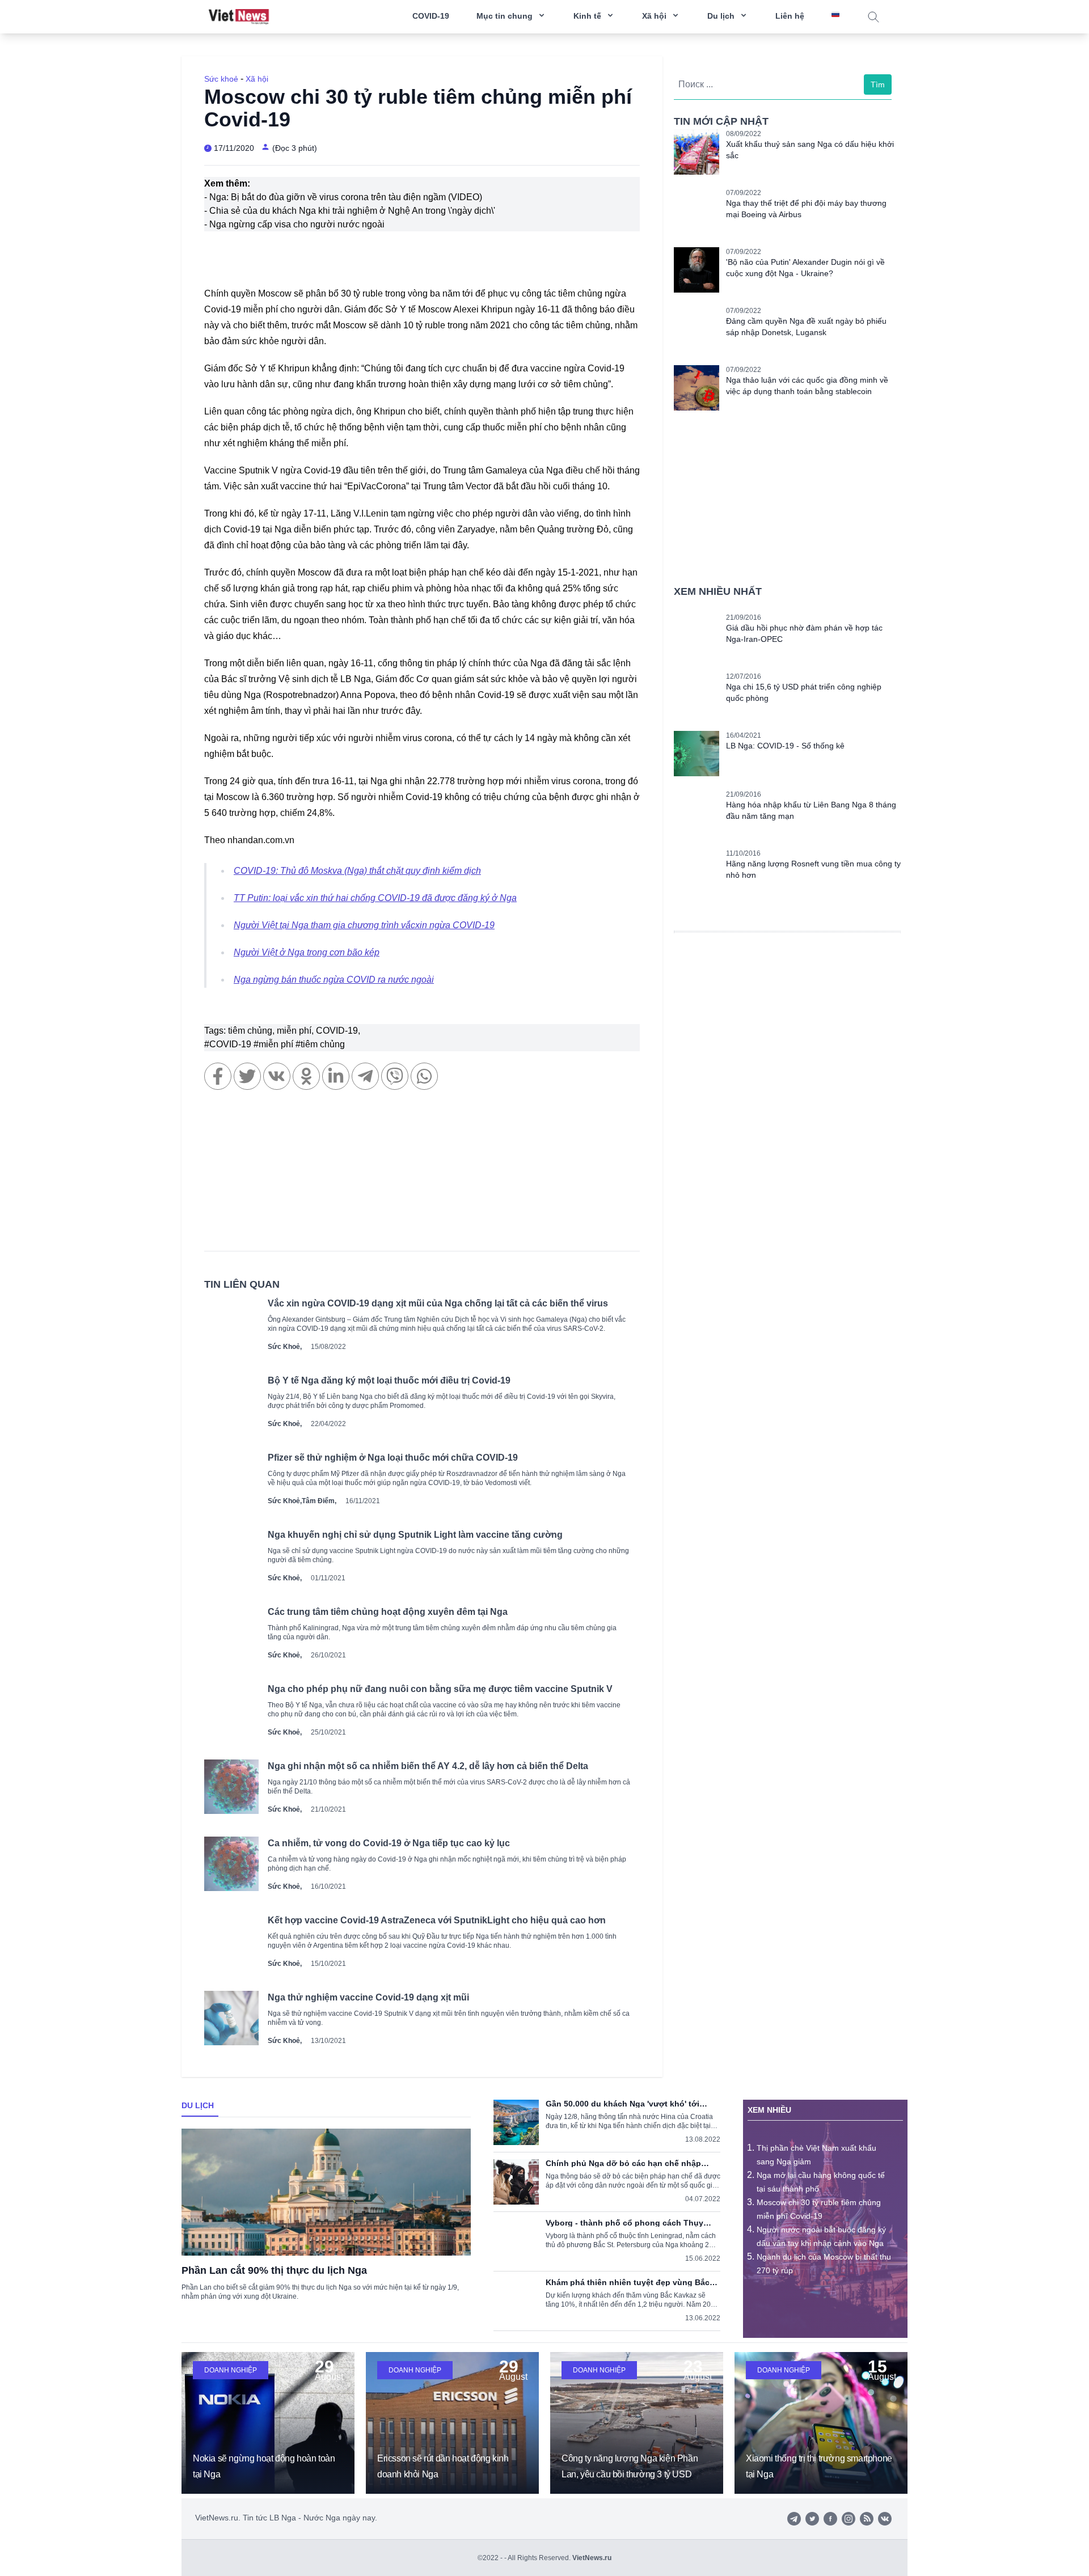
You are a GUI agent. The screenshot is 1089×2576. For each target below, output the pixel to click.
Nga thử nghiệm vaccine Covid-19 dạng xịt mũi (368, 1997)
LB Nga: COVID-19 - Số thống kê (785, 746)
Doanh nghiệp (231, 2370)
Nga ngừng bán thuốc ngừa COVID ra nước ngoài (334, 980)
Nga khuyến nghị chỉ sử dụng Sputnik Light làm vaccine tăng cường (415, 1535)
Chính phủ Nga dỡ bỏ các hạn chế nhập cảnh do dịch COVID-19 (623, 2163)
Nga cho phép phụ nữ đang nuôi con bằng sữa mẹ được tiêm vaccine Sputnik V (440, 1689)
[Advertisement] (422, 1176)
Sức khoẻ (221, 79)
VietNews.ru (592, 2558)
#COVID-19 (229, 1044)
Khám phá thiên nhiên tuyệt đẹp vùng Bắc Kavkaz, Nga (628, 2282)
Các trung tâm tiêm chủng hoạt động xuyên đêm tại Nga (388, 1612)
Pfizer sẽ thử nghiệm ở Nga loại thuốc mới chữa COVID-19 (393, 1458)
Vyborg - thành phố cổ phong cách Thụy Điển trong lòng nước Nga (624, 2223)
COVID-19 (431, 16)
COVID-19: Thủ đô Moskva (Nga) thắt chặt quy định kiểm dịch (357, 871)
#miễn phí (275, 1044)
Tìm (878, 84)
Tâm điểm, (319, 1501)
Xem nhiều (769, 2110)
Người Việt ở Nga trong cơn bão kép (307, 952)
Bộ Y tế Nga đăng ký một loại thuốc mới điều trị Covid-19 (389, 1380)
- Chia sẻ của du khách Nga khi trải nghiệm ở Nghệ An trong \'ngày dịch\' (350, 211)
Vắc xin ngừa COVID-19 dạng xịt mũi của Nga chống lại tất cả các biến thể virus (438, 1303)
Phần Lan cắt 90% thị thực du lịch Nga (274, 2270)
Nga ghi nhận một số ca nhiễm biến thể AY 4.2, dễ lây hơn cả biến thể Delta (428, 1766)
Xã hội (257, 79)
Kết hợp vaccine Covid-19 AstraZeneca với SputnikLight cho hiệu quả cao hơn (437, 1920)
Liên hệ (790, 16)
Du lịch (198, 2105)
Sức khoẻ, (285, 1347)
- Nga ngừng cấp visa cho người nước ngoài (294, 224)
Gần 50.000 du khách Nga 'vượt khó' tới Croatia (622, 2104)
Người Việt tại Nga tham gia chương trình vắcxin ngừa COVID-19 (364, 925)
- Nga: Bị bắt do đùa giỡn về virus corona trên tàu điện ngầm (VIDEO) (343, 197)
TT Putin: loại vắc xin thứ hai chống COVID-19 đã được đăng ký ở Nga (375, 898)
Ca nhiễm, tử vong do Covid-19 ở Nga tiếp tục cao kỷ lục (389, 1843)
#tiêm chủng (320, 1044)
